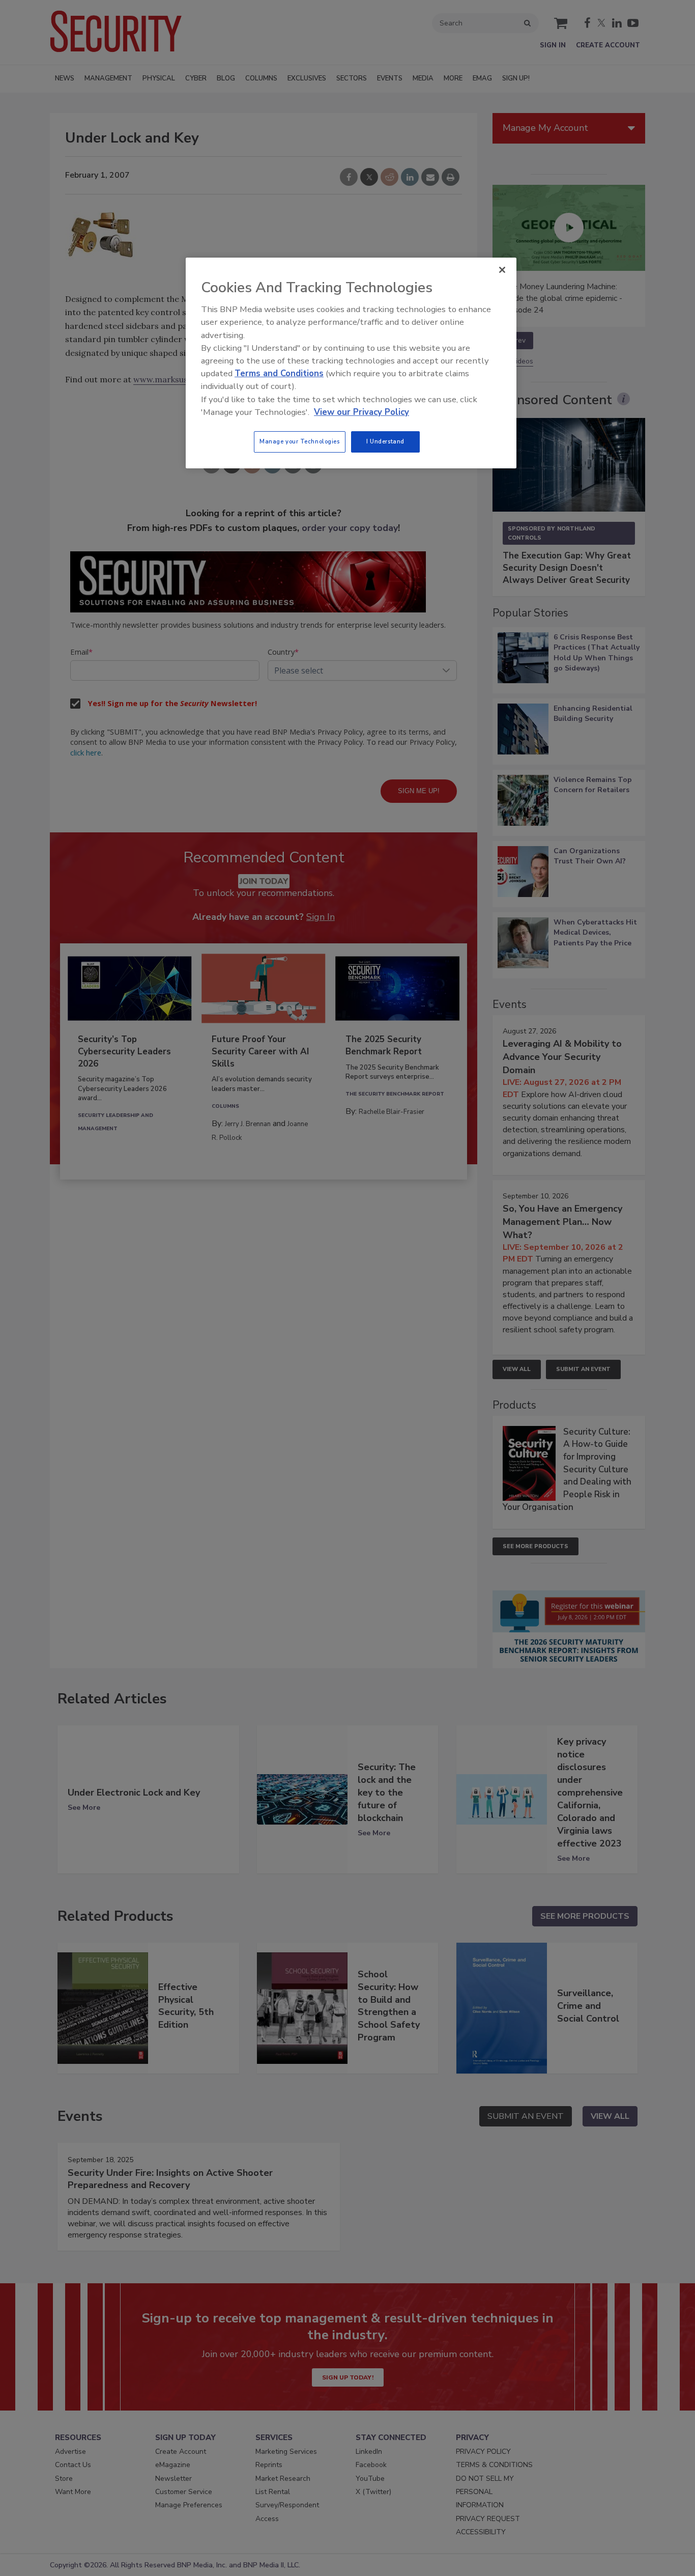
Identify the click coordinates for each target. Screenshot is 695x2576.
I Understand (385, 441)
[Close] (502, 270)
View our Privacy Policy (361, 412)
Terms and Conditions (279, 373)
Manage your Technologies (300, 441)
